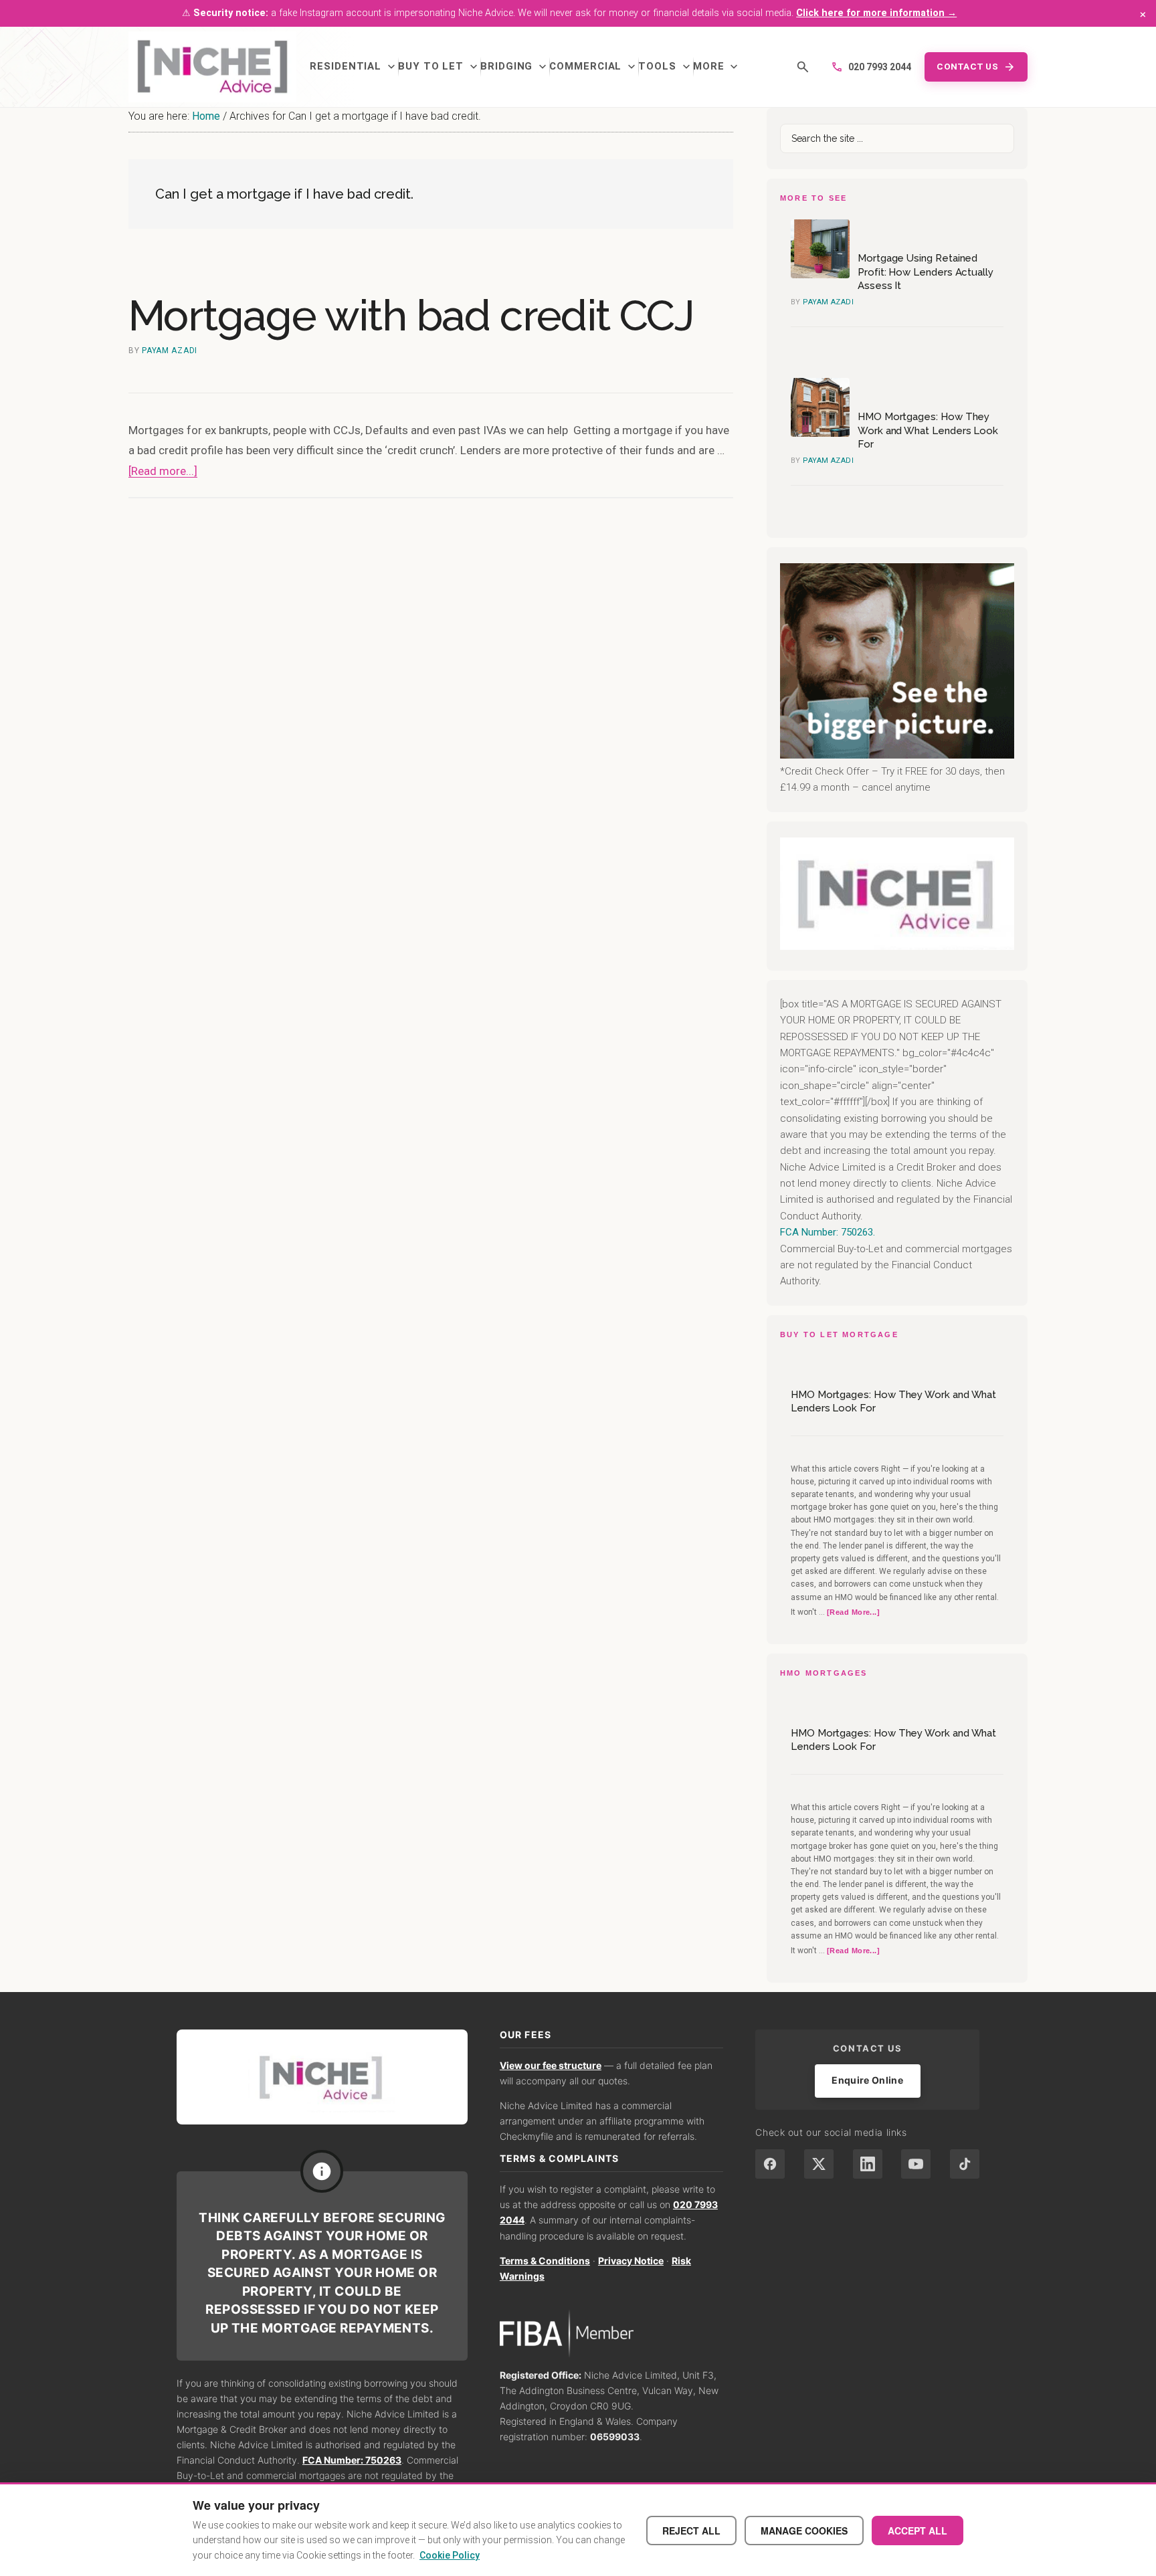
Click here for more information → (876, 13)
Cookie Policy (450, 2555)
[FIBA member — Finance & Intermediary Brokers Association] (612, 2334)
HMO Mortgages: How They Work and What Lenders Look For (928, 430)
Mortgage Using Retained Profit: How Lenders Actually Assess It (926, 272)
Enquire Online (867, 2080)
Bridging (515, 67)
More (717, 67)
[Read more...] (163, 471)
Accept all (918, 2531)
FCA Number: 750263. (828, 1232)
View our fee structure (551, 2065)
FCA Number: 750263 (352, 2460)
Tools (666, 67)
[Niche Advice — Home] (212, 67)
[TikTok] (965, 2164)
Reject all (691, 2531)
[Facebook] (770, 2164)
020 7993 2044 (871, 67)
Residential (354, 67)
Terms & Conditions (545, 2261)
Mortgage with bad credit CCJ (411, 315)
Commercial (594, 67)
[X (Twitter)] (819, 2164)
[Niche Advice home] (322, 2077)
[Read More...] (853, 1613)
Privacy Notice (631, 2261)
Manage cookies (804, 2531)
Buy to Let (439, 67)
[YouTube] (916, 2164)
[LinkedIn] (868, 2164)
